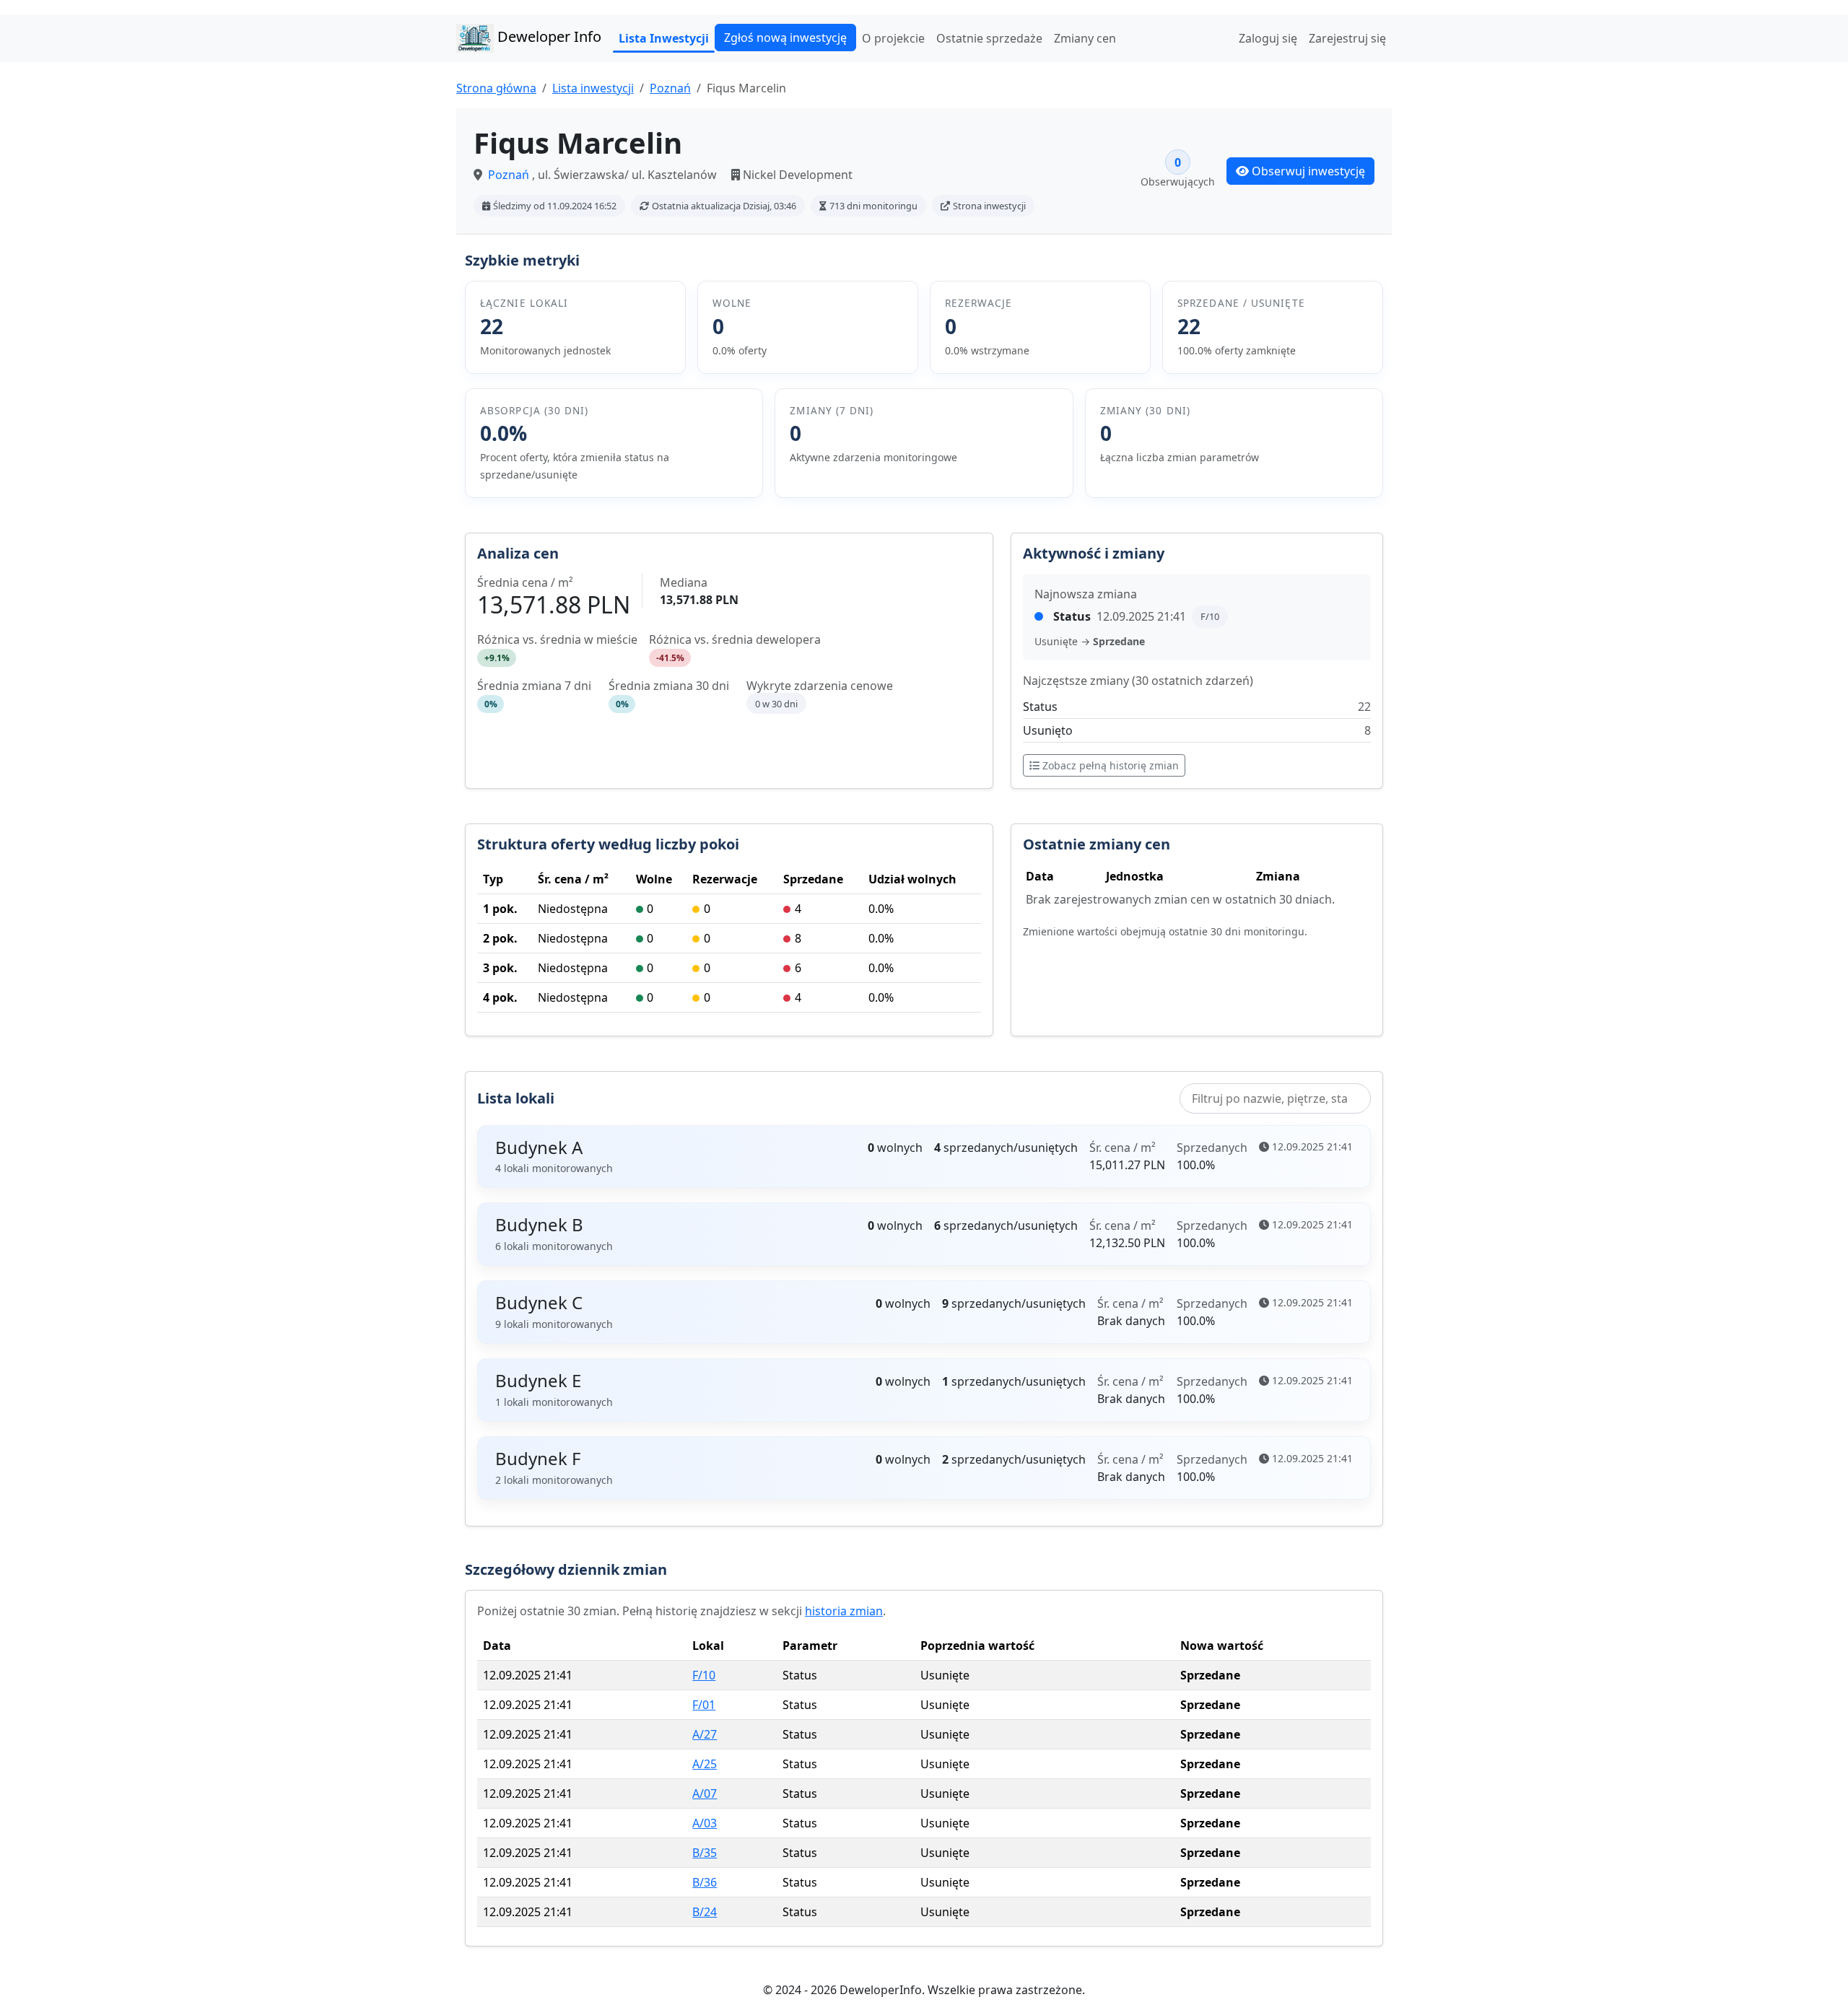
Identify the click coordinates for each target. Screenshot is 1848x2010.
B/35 (705, 1853)
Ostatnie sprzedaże (989, 38)
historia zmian (844, 1611)
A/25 (705, 1764)
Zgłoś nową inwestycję (785, 38)
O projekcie (893, 38)
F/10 (704, 1675)
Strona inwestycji (989, 206)
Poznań (670, 88)
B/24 (705, 1912)
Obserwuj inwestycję (1308, 171)
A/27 (705, 1734)
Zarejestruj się (1347, 38)
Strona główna (496, 88)
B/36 (705, 1882)
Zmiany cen (1085, 38)
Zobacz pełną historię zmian (1111, 765)
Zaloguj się (1268, 38)
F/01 (704, 1705)
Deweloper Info (548, 36)
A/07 (705, 1793)
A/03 (705, 1823)
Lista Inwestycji (664, 38)
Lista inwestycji (593, 88)
